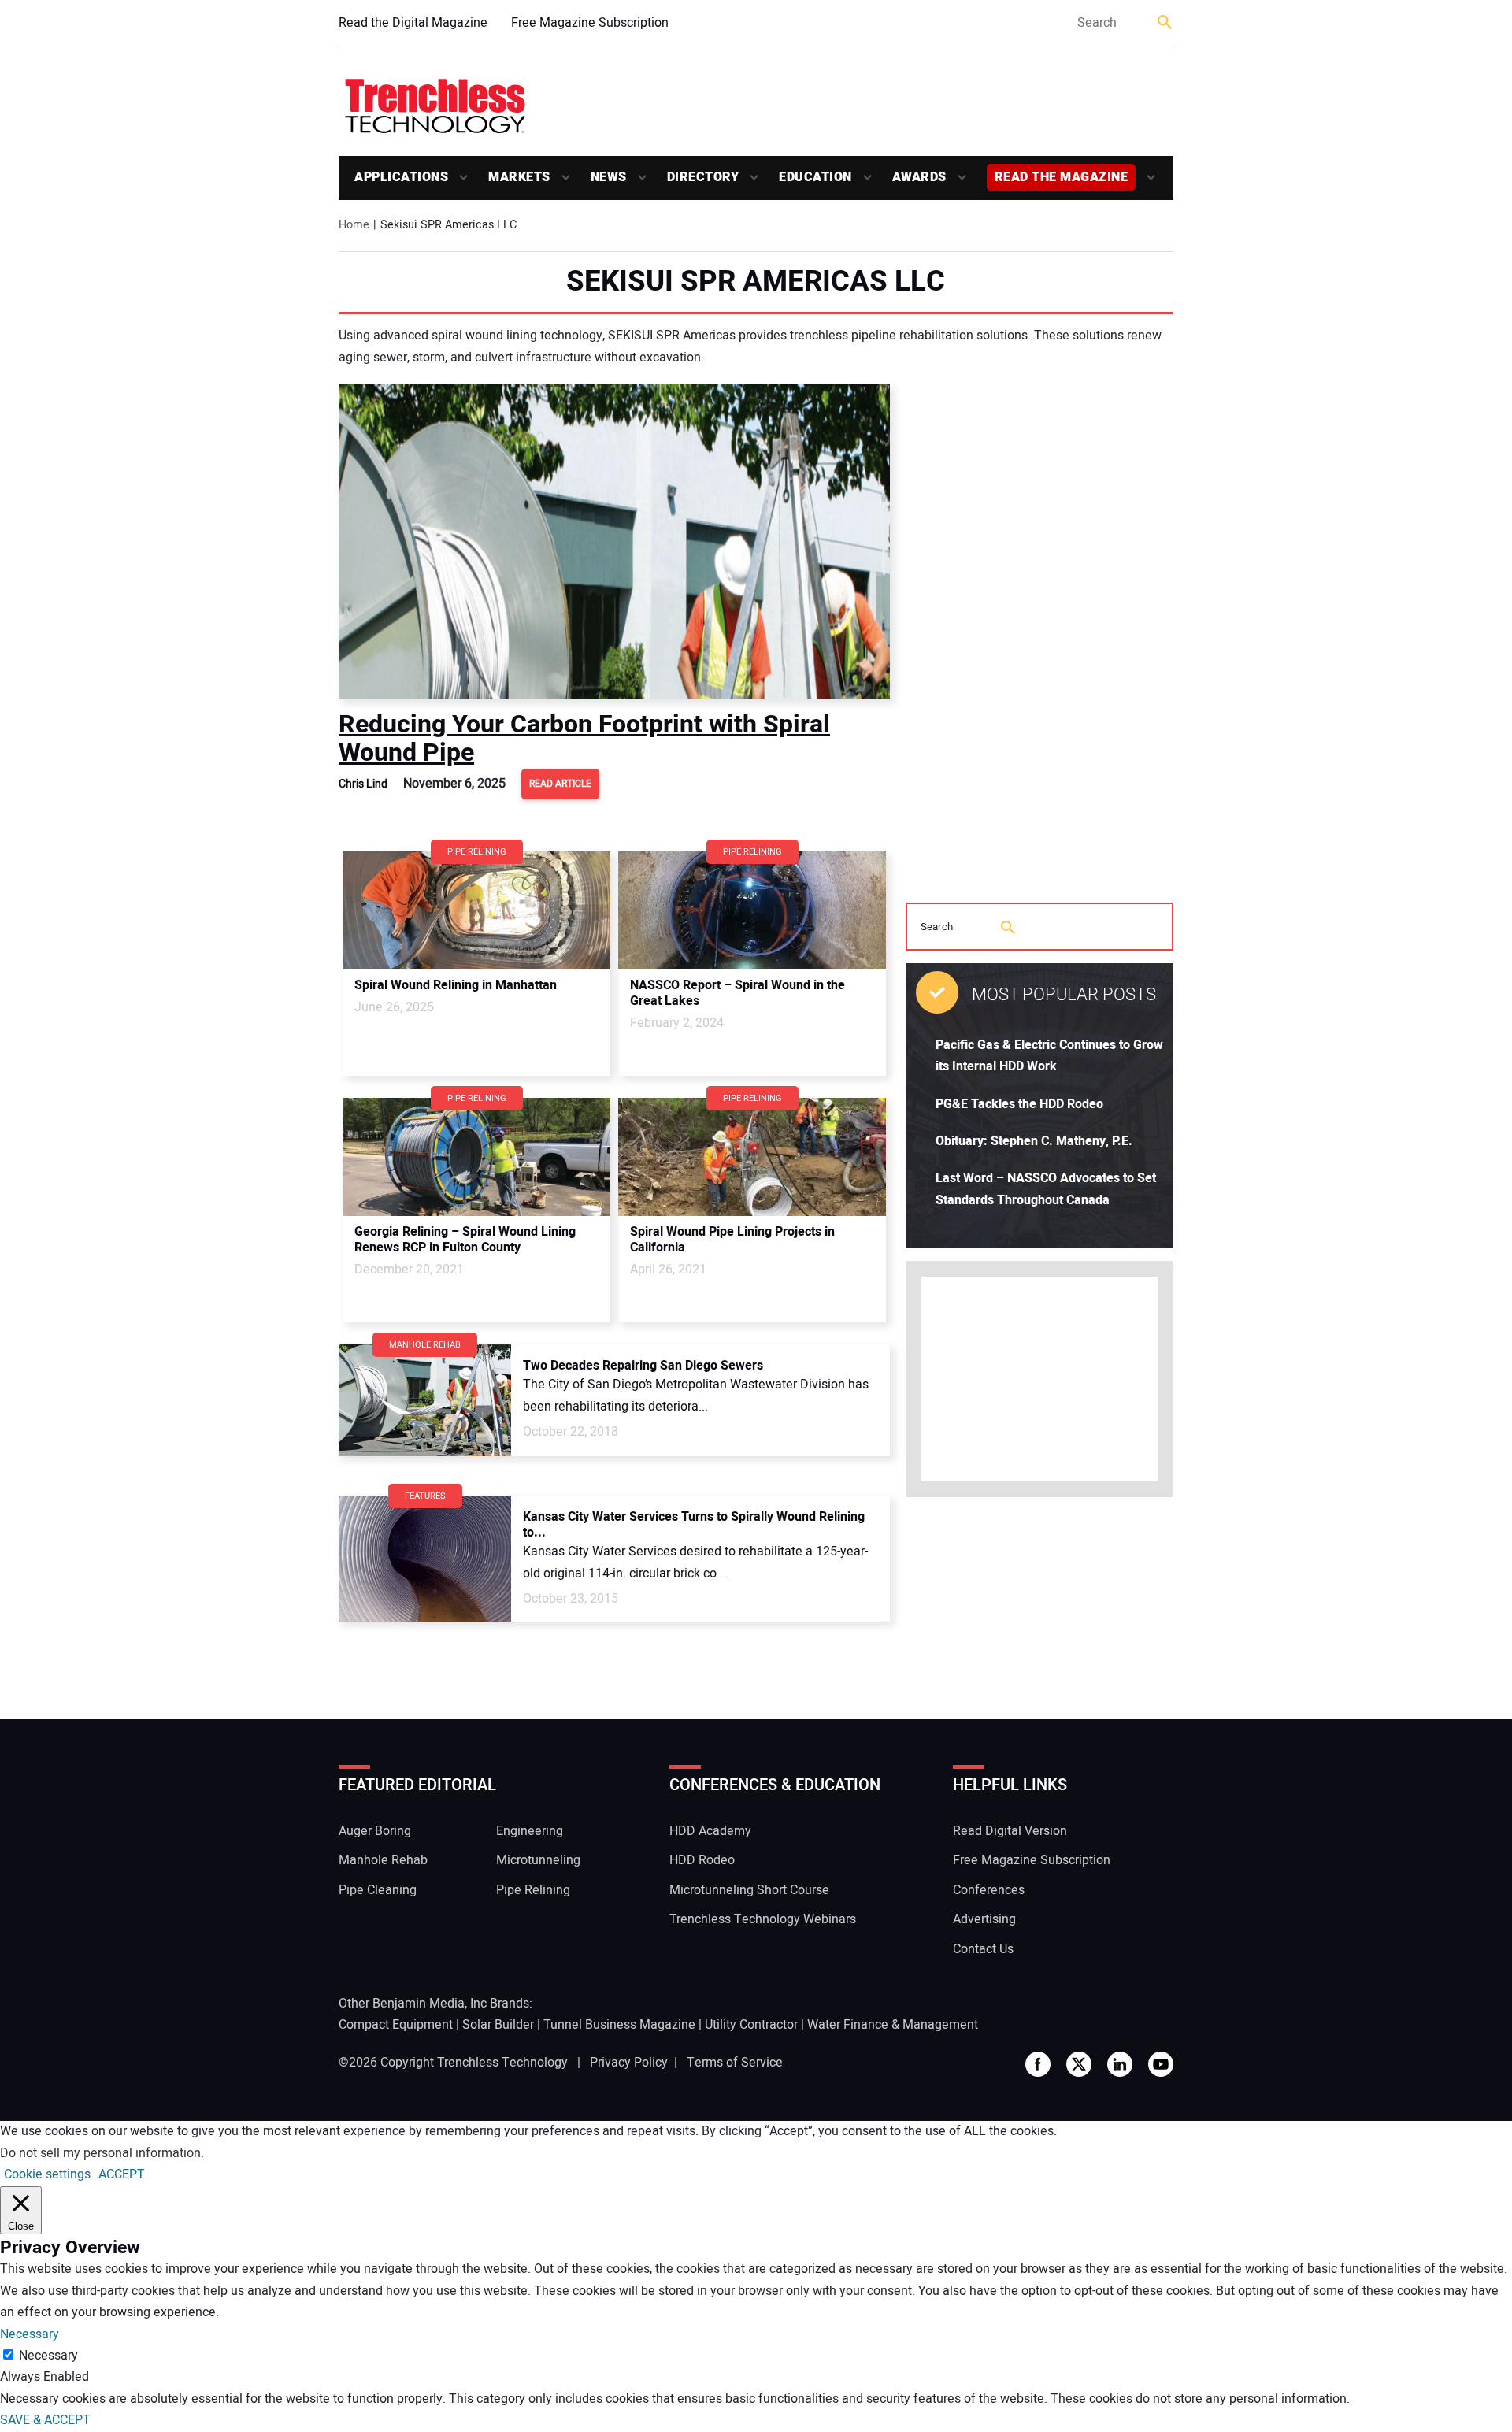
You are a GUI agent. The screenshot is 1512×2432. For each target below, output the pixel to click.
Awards (919, 177)
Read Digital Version (1010, 1831)
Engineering (530, 1831)
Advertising (984, 1919)
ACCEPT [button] (122, 2174)
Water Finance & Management (893, 2025)
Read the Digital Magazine (413, 23)
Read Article (560, 784)
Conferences (989, 1890)
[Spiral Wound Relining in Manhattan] (476, 910)
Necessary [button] (30, 2334)
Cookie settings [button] (47, 2174)
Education (815, 177)
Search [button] (1165, 23)
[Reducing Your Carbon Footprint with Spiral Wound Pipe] (614, 542)
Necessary (48, 2356)
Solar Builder (498, 2025)
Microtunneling (538, 1860)
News (609, 177)
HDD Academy (710, 1831)
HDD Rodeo (702, 1860)
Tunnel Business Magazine (619, 2025)
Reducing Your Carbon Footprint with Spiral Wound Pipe (584, 738)
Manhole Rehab (383, 1860)
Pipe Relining (533, 1890)
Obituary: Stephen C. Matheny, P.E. (1034, 1141)
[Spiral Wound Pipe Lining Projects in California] (752, 1157)
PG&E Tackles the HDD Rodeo (1019, 1104)
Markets (519, 177)
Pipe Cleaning (378, 1890)
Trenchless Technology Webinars (763, 1919)
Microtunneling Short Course (749, 1890)
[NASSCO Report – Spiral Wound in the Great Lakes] (752, 910)
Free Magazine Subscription (590, 23)
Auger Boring (375, 1831)
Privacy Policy (629, 2063)
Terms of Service (735, 2063)
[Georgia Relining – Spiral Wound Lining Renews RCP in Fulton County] (476, 1157)
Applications (401, 177)
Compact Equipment (396, 2025)
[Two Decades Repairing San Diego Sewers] (425, 1400)
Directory (703, 177)
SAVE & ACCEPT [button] (45, 2420)
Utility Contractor (751, 2025)
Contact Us (983, 1949)
